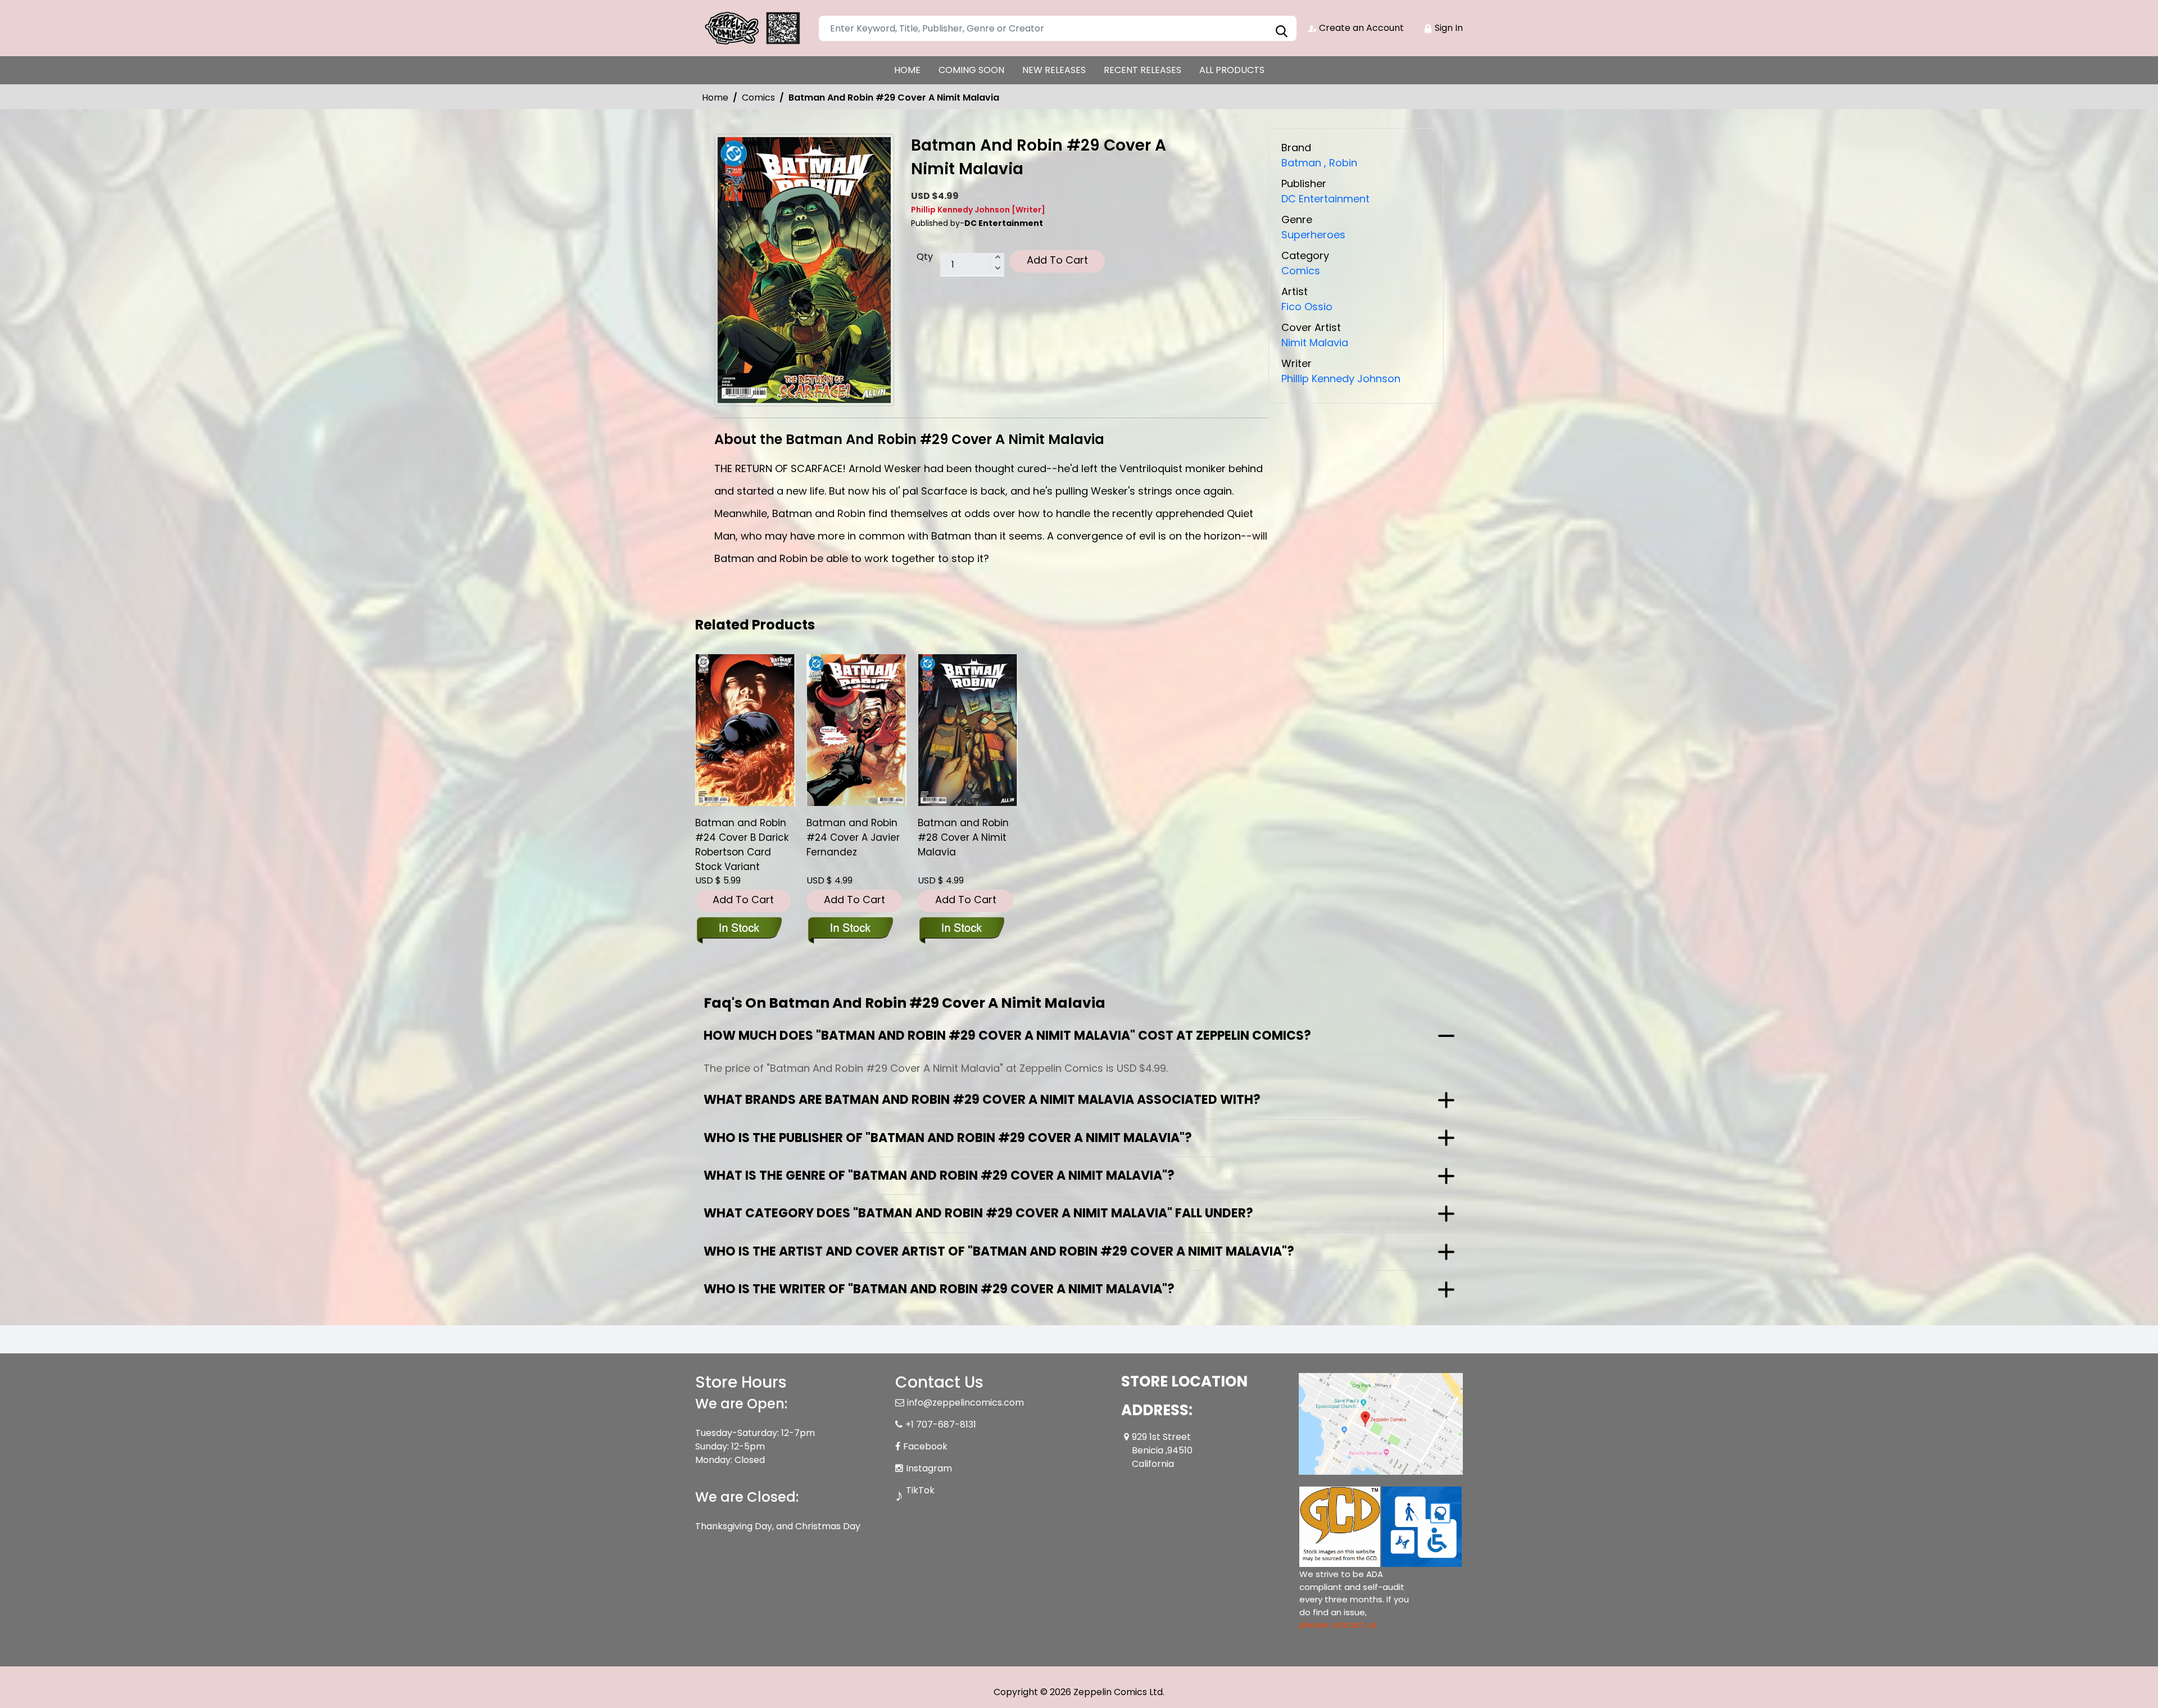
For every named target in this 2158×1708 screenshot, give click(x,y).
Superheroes (1313, 235)
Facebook (925, 1446)
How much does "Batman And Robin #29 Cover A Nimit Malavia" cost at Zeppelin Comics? (1007, 1036)
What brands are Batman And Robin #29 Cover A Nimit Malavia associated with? (982, 1100)
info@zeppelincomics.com (965, 1403)
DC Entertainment (1325, 199)
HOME (907, 70)
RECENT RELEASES (1143, 70)
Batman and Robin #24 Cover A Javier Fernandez (853, 837)
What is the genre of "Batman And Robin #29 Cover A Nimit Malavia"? (939, 1175)
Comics (758, 98)
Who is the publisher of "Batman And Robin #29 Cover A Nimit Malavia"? (948, 1138)
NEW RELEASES (1054, 70)
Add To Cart (1057, 260)
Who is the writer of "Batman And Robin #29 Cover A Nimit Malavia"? (939, 1289)
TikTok (920, 1490)
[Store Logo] (751, 28)
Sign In (1448, 28)
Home (715, 98)
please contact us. (1339, 1625)
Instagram (929, 1468)
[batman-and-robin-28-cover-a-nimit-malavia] (968, 730)
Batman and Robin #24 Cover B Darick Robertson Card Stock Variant (742, 845)
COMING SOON (971, 70)
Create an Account (1360, 28)
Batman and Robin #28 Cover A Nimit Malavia (963, 837)
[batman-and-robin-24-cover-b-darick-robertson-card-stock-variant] (745, 730)
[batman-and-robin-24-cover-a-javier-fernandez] (856, 730)
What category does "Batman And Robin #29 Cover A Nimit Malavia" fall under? (978, 1213)
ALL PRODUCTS (1232, 70)
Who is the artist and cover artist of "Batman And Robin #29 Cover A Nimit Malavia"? (999, 1251)
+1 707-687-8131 (941, 1424)
